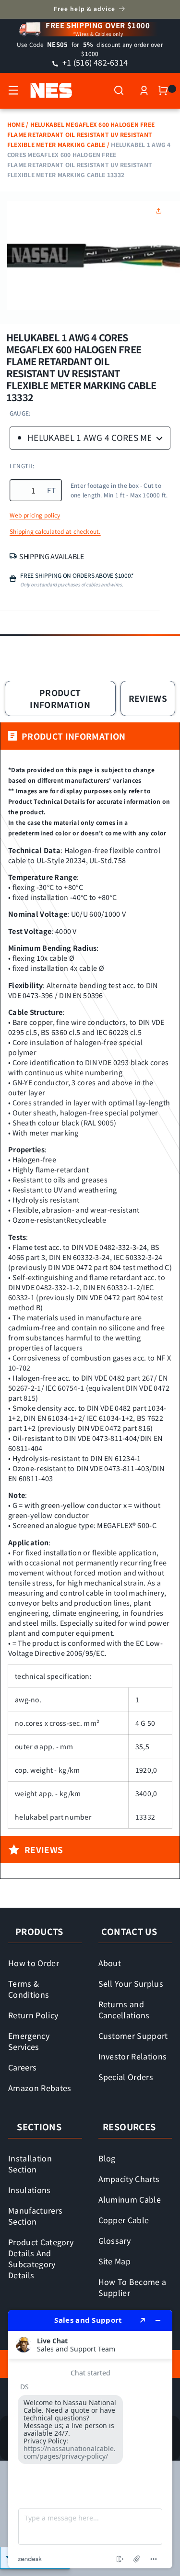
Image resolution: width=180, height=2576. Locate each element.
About (110, 1963)
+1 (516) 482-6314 (94, 62)
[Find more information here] (90, 2439)
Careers (22, 2067)
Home (16, 124)
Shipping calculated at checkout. (55, 531)
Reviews (148, 698)
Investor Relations (133, 2056)
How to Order (34, 1963)
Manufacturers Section (35, 2216)
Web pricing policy (35, 515)
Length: (22, 466)
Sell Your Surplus (131, 1983)
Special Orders (126, 2077)
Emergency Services (29, 2041)
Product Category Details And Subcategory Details (41, 2258)
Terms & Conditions (29, 1989)
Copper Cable (124, 2220)
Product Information (60, 698)
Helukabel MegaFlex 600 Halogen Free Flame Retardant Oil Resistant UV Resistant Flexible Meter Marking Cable (81, 134)
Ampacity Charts (129, 2179)
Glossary (115, 2240)
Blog (107, 2158)
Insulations (30, 2190)
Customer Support (133, 2036)
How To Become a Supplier (132, 2287)
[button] (13, 90)
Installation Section (30, 2164)
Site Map (115, 2261)
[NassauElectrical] (46, 90)
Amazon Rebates (40, 2088)
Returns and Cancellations (124, 2009)
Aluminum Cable (130, 2199)
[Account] (144, 90)
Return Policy (33, 2015)
